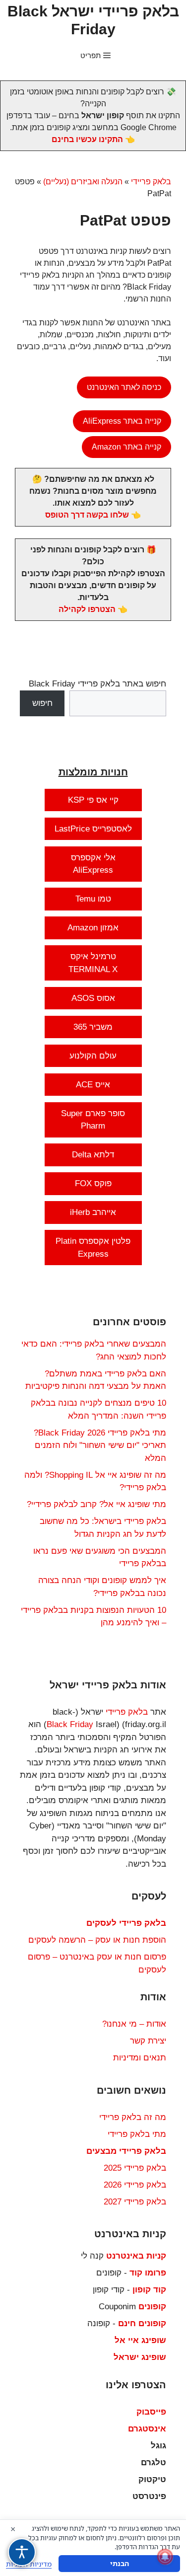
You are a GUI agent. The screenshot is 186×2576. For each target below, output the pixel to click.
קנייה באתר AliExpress (122, 421)
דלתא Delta (93, 1155)
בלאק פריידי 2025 (135, 2168)
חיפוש (42, 703)
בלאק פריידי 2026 (135, 2185)
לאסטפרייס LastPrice (93, 829)
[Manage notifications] (165, 2557)
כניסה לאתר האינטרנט (124, 387)
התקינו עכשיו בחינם (87, 139)
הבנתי (120, 2563)
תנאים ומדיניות (140, 2058)
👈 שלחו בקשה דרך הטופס (93, 515)
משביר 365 (93, 1027)
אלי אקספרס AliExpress (93, 864)
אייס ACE (93, 1085)
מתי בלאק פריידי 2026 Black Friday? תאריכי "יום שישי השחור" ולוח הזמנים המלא (100, 1445)
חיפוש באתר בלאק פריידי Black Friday (97, 684)
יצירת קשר (148, 2041)
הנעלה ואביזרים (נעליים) (83, 182)
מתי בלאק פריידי (137, 2134)
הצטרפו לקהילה (87, 609)
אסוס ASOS (93, 998)
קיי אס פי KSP (93, 800)
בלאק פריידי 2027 (135, 2202)
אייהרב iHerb (93, 1212)
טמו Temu (93, 899)
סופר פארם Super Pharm (93, 1120)
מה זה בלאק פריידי (133, 2117)
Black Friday (70, 1724)
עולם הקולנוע (93, 1056)
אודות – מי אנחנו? (134, 2024)
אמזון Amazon (93, 928)
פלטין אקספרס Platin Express (93, 1248)
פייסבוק (151, 2412)
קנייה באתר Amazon (126, 447)
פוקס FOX (93, 1183)
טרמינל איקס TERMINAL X (93, 963)
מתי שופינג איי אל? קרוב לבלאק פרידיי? (96, 1504)
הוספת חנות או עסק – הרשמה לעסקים (97, 1940)
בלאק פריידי (151, 182)
